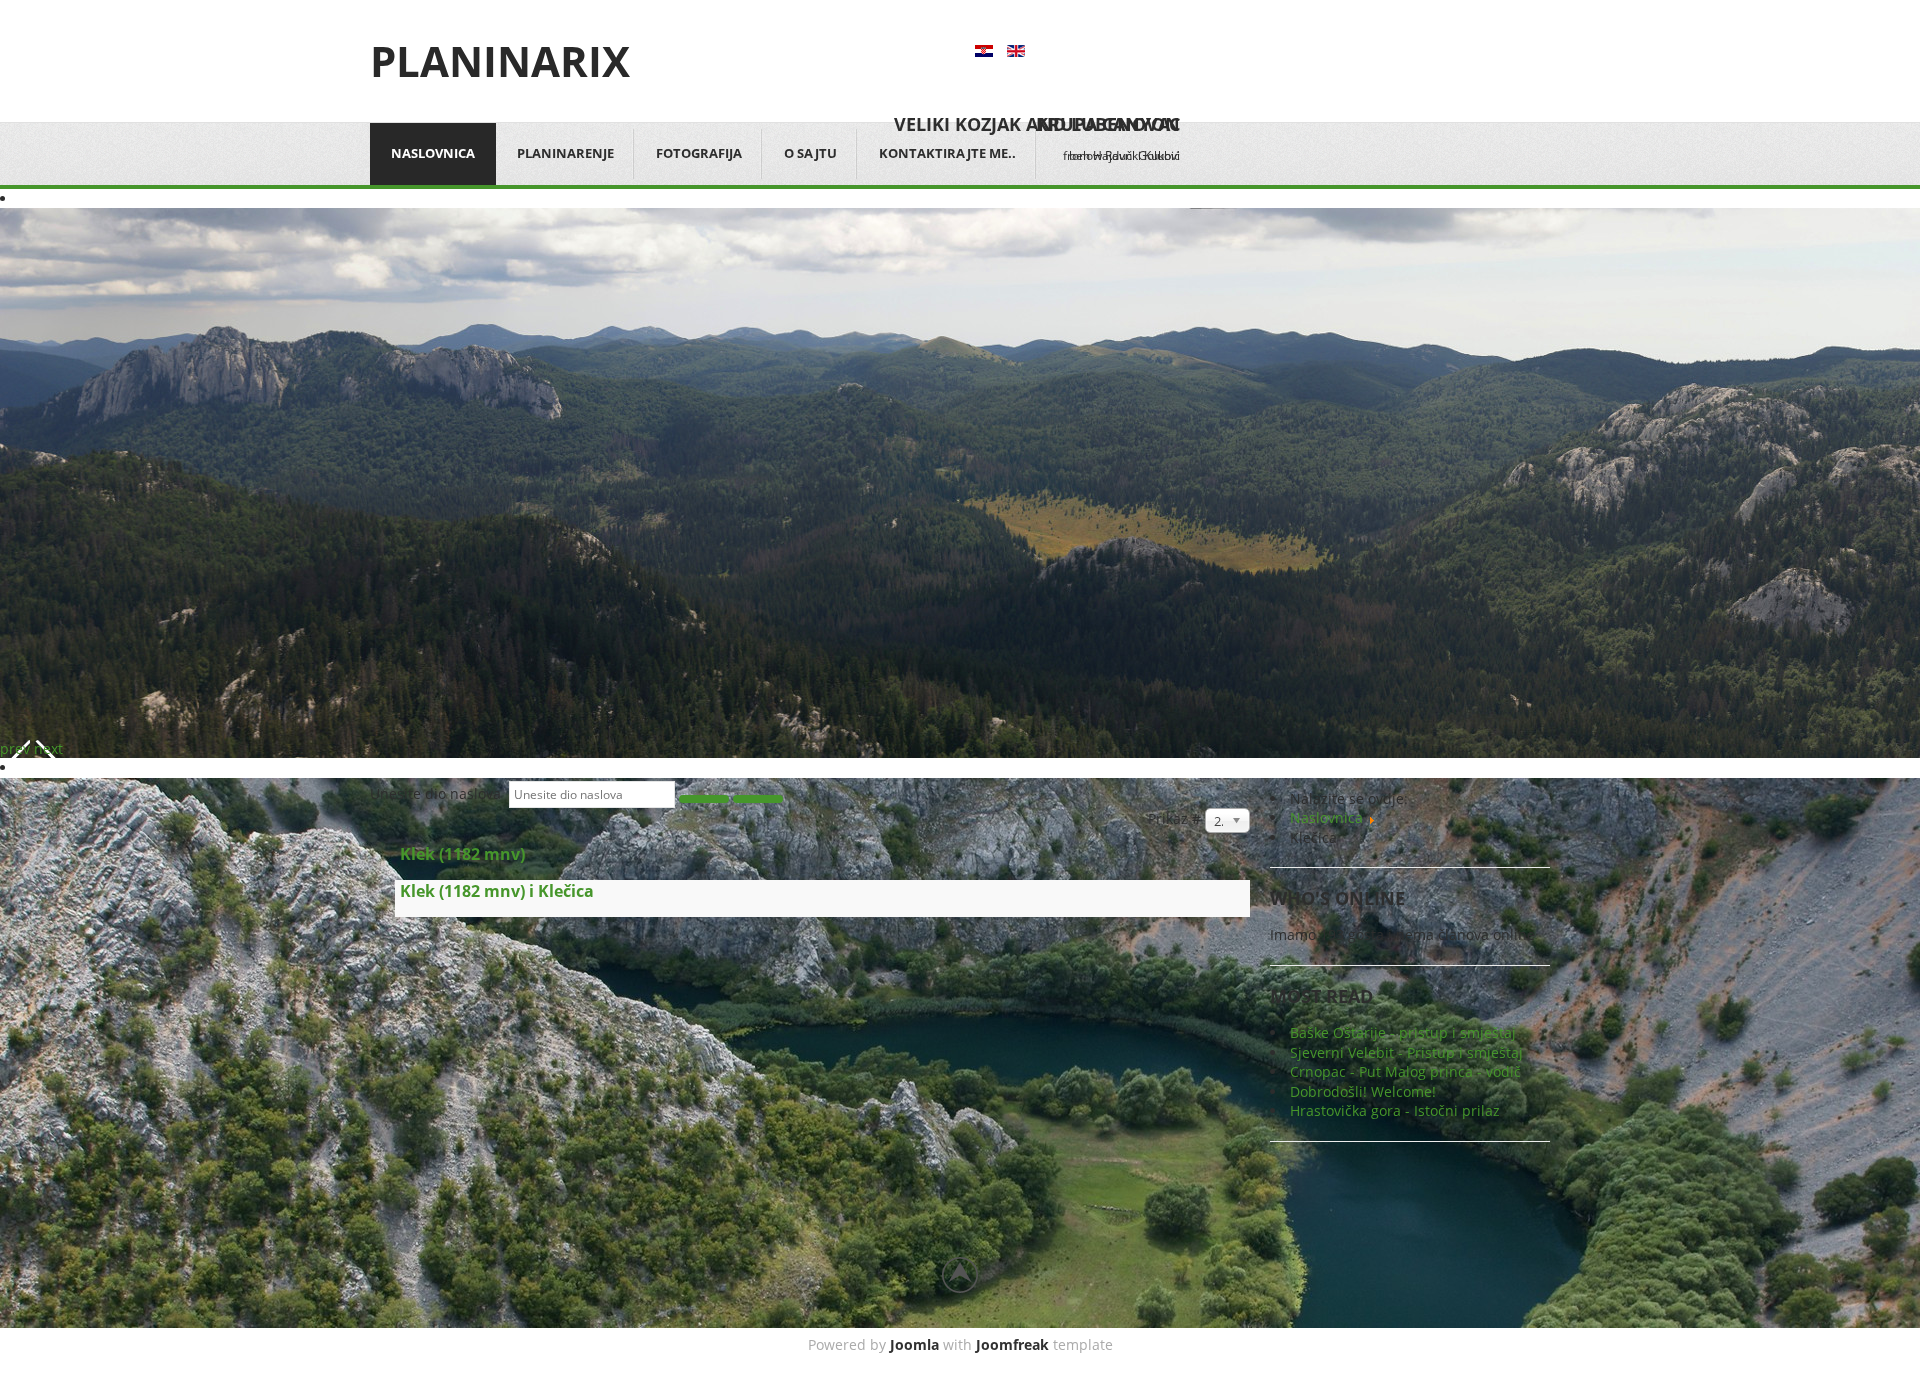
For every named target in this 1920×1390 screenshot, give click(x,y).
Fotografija (699, 153)
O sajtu (810, 153)
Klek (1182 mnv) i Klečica (497, 891)
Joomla (914, 1344)
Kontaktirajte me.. (947, 153)
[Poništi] (758, 799)
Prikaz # (1176, 818)
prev (15, 748)
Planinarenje (565, 153)
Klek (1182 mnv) (462, 854)
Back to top (960, 1275)
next (48, 748)
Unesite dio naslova (439, 793)
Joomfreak (1012, 1344)
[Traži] (704, 799)
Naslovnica (433, 153)
